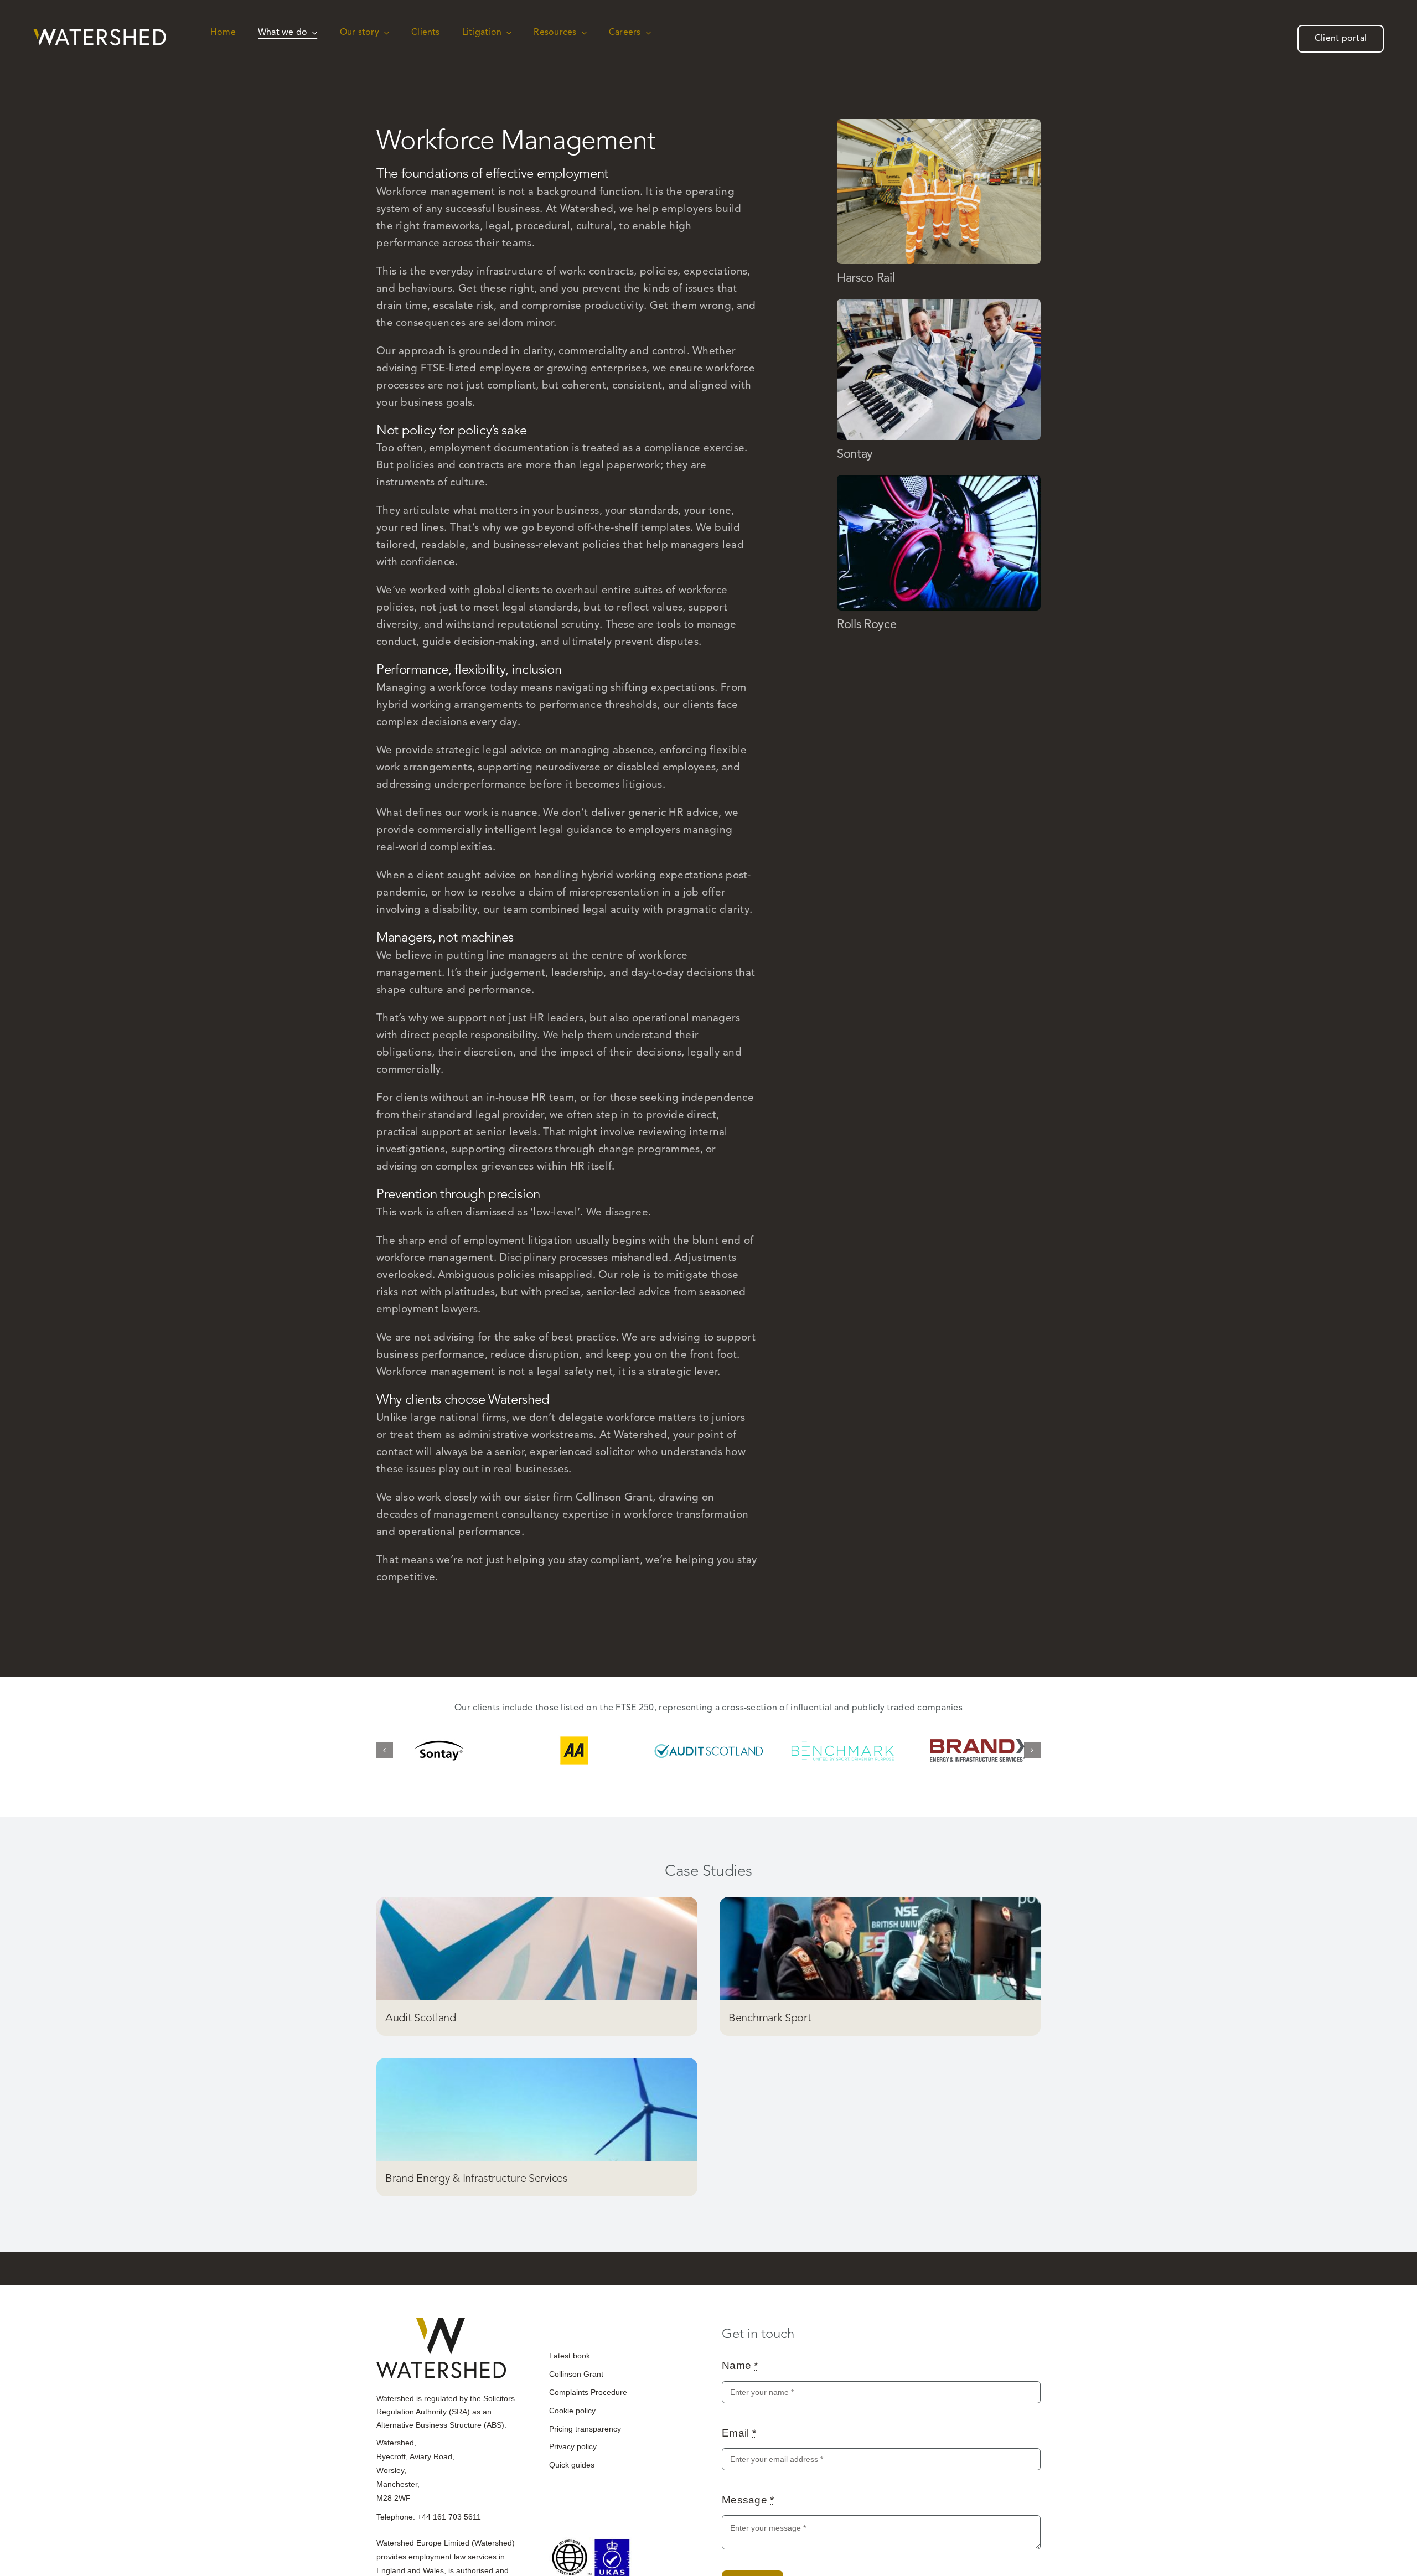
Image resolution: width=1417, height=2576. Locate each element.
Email (739, 2438)
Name (740, 2370)
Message (748, 2505)
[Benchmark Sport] (880, 1954)
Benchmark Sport (770, 2023)
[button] (385, 1753)
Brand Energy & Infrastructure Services (477, 2183)
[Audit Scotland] (537, 1954)
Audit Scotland (421, 2023)
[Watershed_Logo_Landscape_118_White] (100, 34)
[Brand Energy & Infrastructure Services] (537, 2115)
